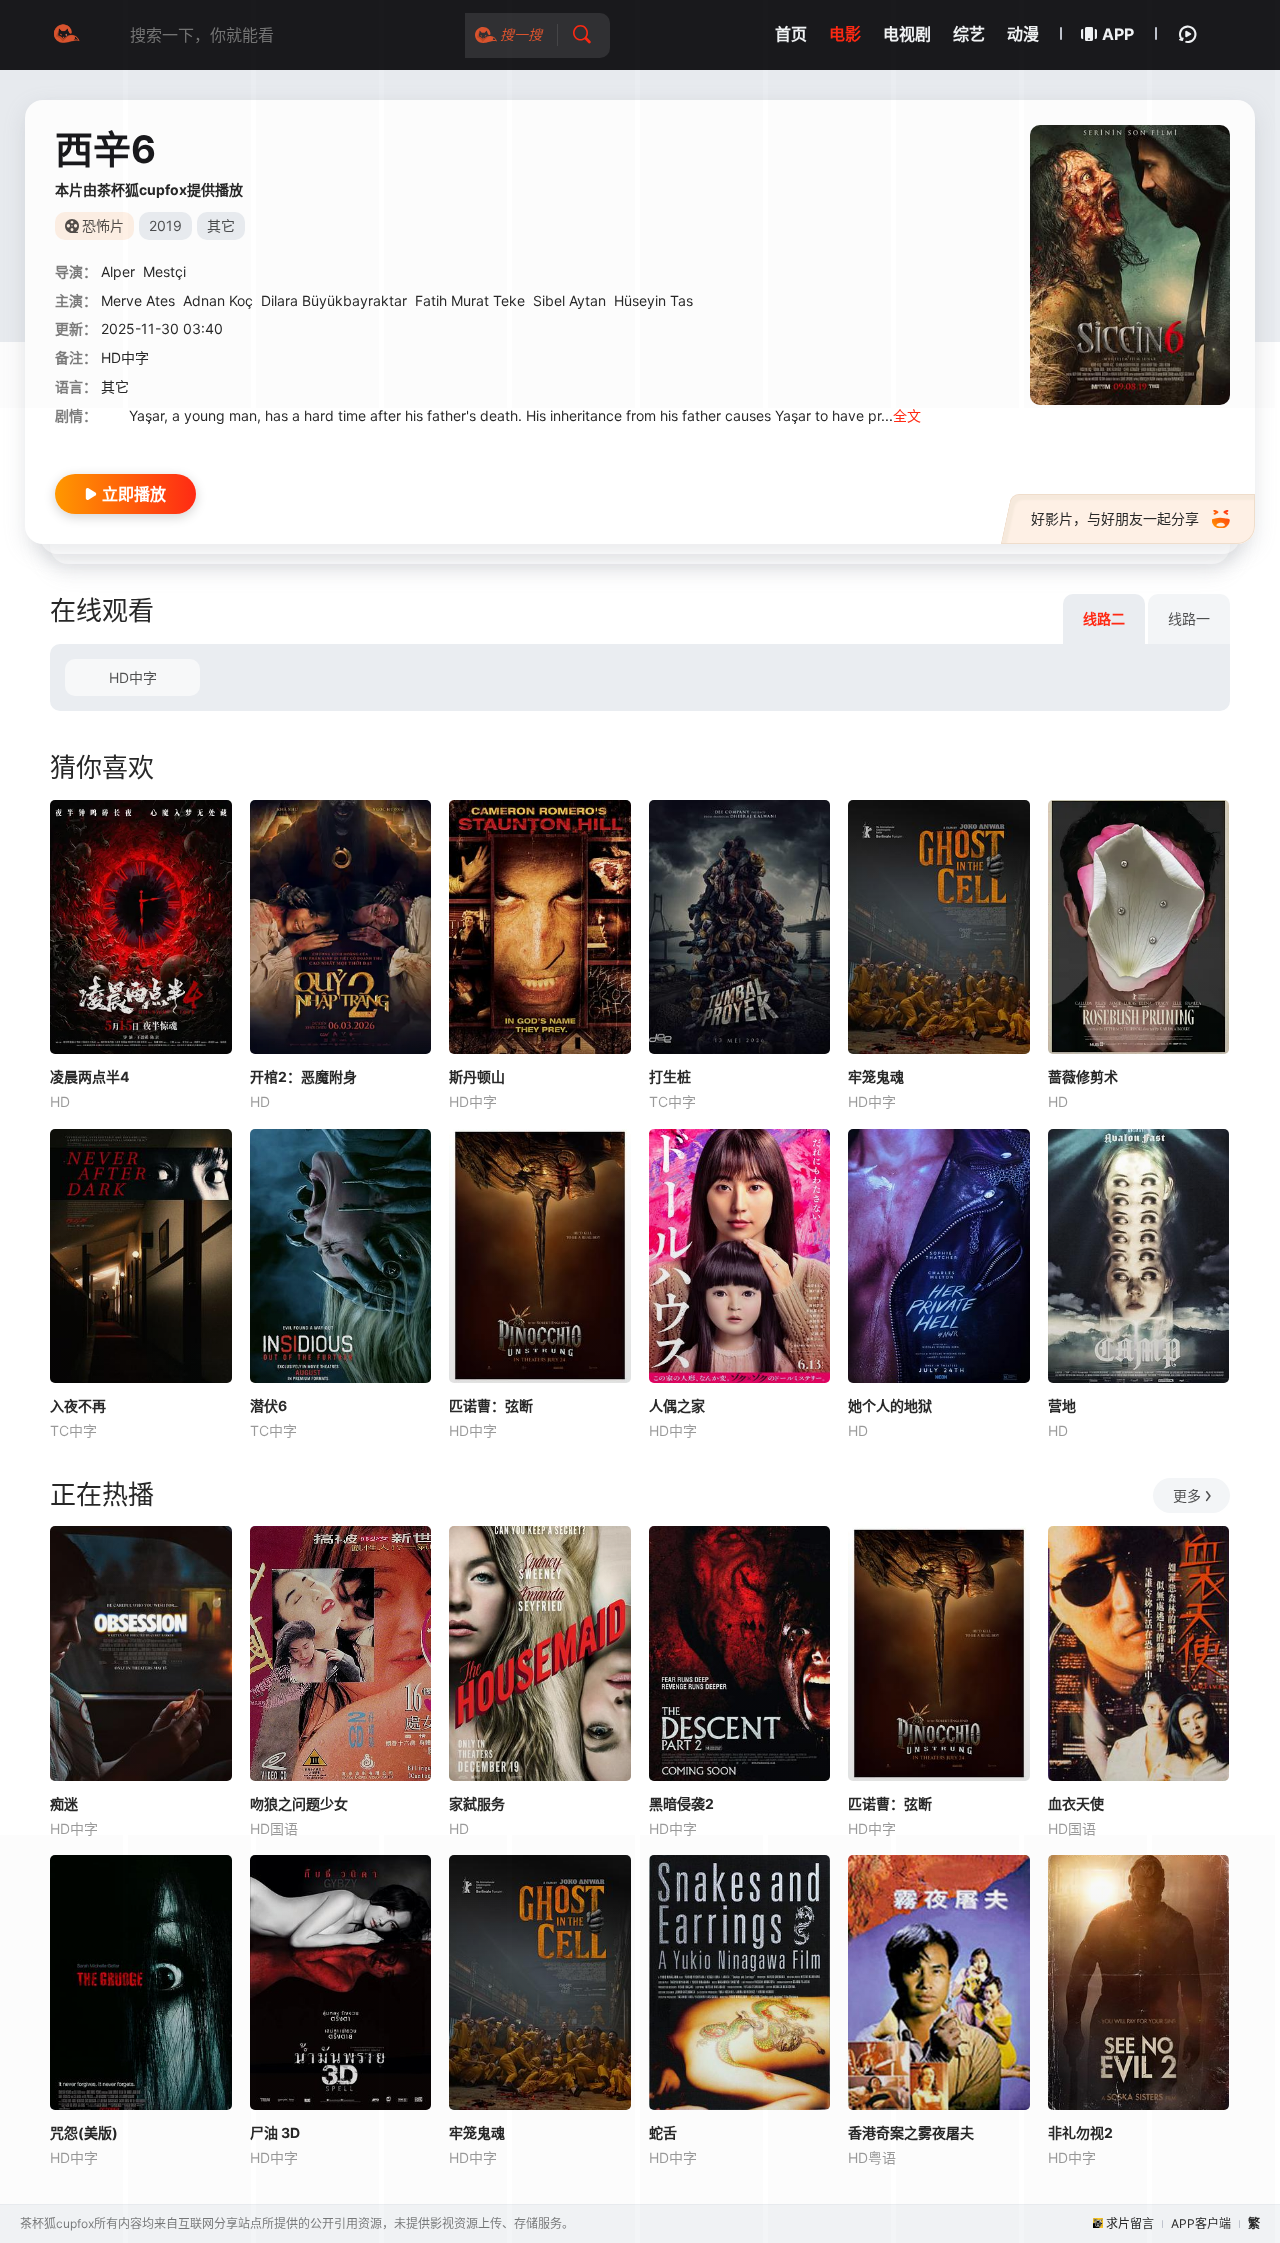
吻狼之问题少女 (299, 1803)
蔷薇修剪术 (1083, 1076)
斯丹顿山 (477, 1076)
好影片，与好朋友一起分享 (1115, 518)
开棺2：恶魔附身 (303, 1076)
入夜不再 (78, 1405)
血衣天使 (1076, 1803)
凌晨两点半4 (89, 1076)
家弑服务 (477, 1803)
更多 (1187, 1495)
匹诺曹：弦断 (491, 1405)
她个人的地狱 (890, 1405)
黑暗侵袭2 (681, 1803)
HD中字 (133, 677)
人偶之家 (677, 1405)
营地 (1062, 1405)
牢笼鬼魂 (876, 1076)
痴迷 (64, 1803)
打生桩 (670, 1076)
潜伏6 (268, 1405)
